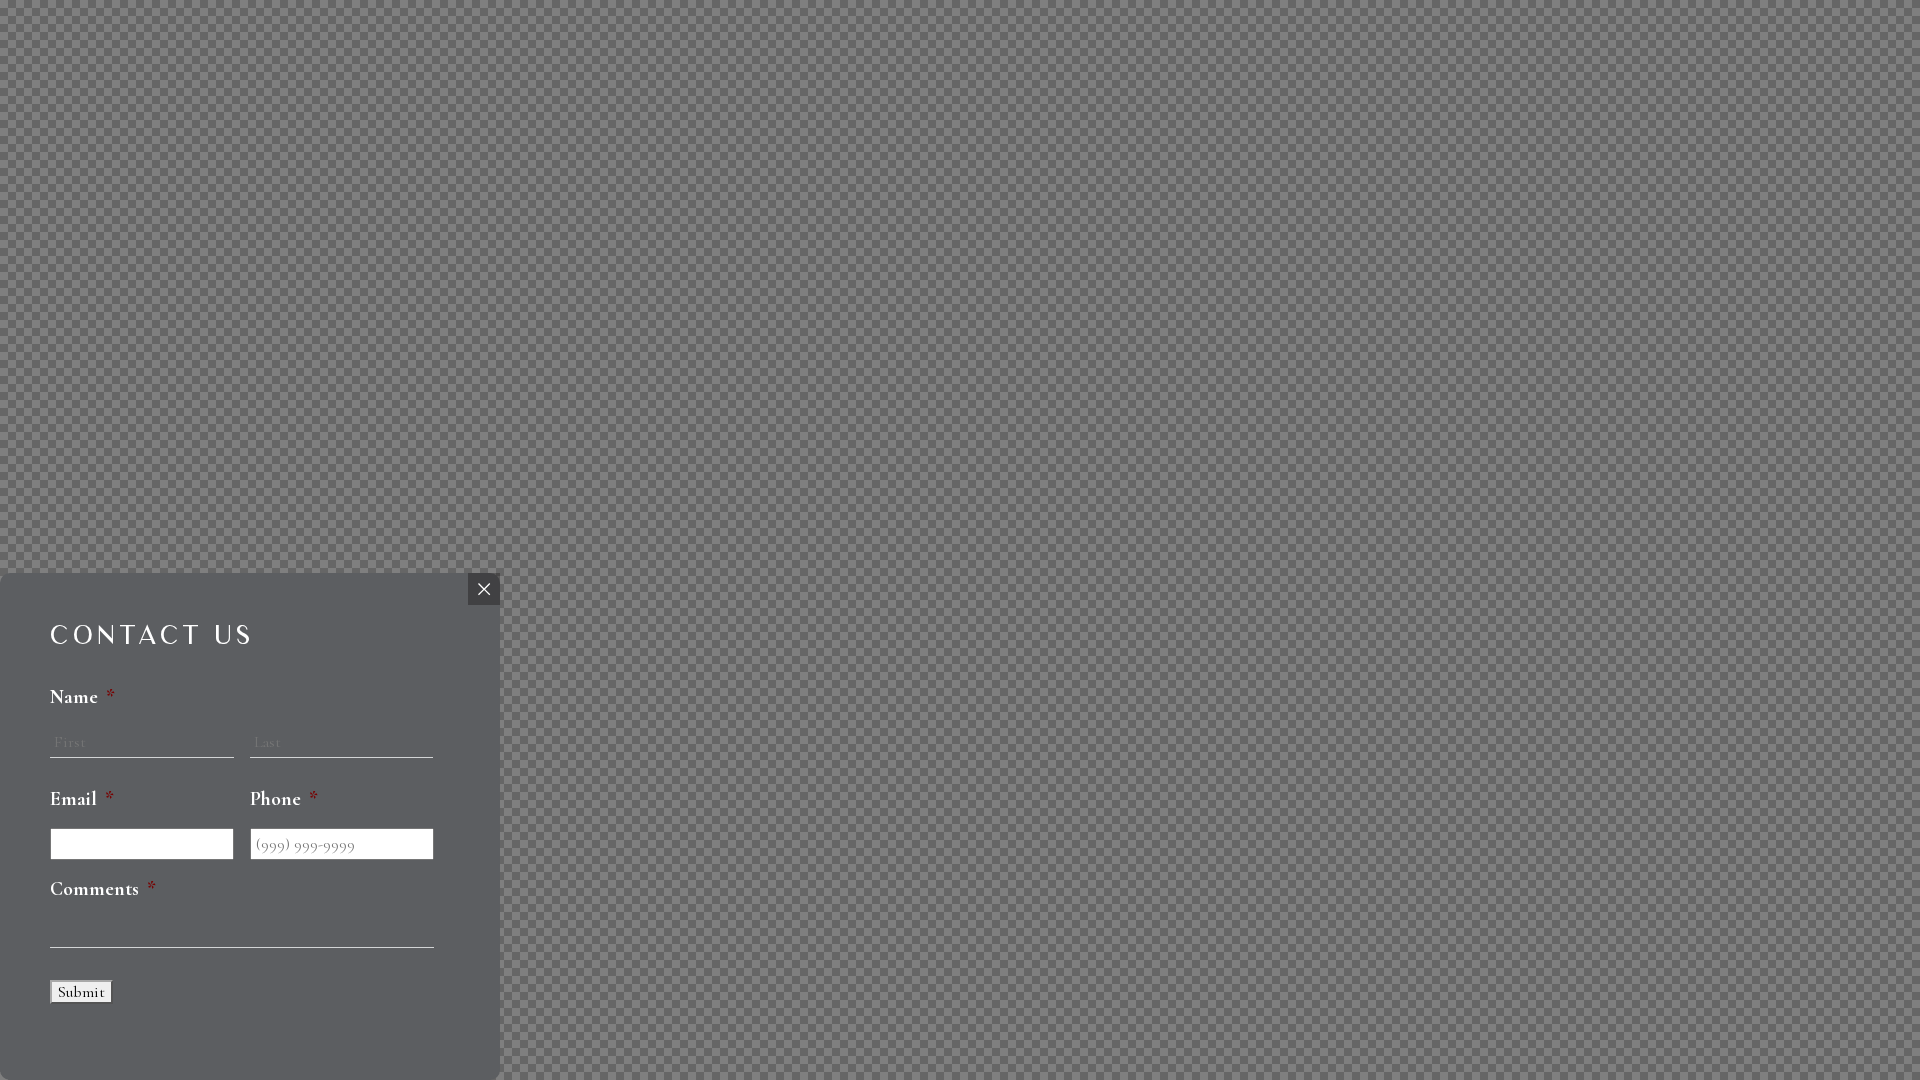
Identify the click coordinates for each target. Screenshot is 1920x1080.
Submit (81, 992)
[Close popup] (484, 589)
